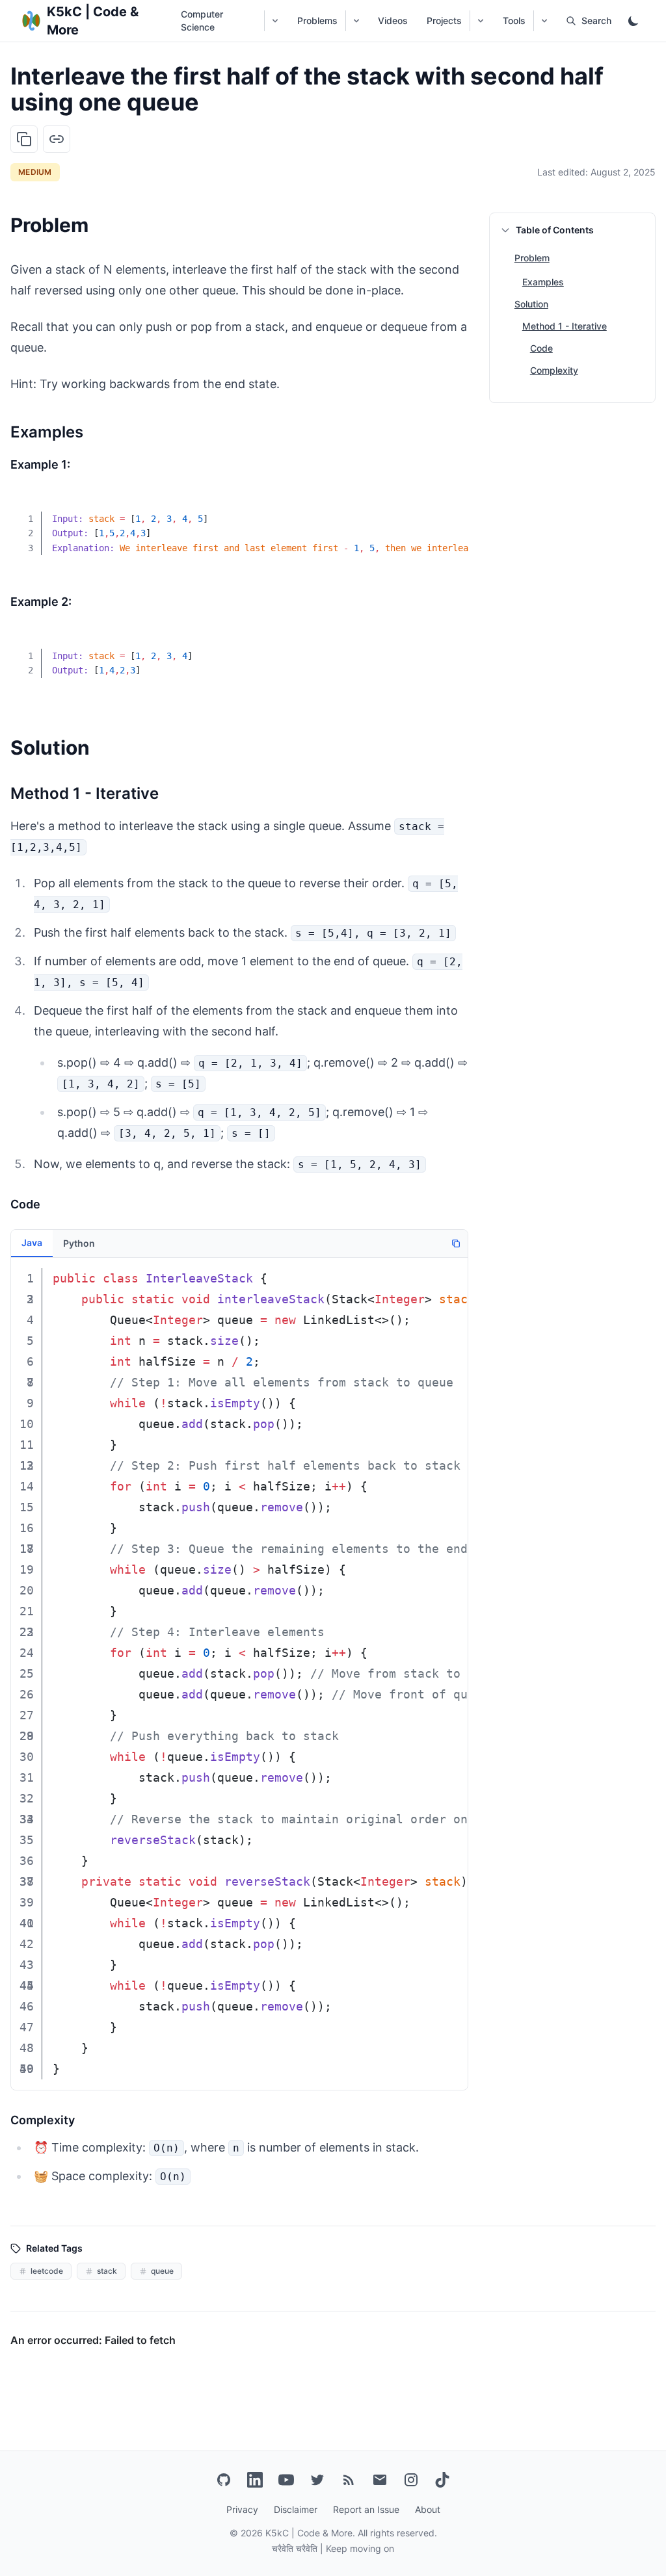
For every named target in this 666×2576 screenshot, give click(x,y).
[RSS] (349, 2480)
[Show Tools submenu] (544, 21)
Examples (543, 282)
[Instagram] (411, 2480)
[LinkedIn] (255, 2480)
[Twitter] (317, 2480)
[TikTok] (442, 2480)
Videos (393, 20)
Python (79, 1243)
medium (35, 172)
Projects (444, 20)
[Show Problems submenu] (356, 21)
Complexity (554, 370)
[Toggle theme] (633, 21)
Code (541, 348)
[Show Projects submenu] (480, 21)
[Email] (380, 2480)
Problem (532, 258)
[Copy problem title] (24, 139)
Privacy (242, 2509)
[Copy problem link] (57, 139)
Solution (531, 304)
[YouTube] (286, 2480)
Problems (317, 20)
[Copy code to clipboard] (449, 510)
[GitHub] (224, 2480)
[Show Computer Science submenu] (275, 21)
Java (32, 1242)
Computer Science (202, 20)
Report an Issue (366, 2509)
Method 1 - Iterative (565, 326)
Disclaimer (296, 2509)
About (428, 2509)
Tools (514, 20)
